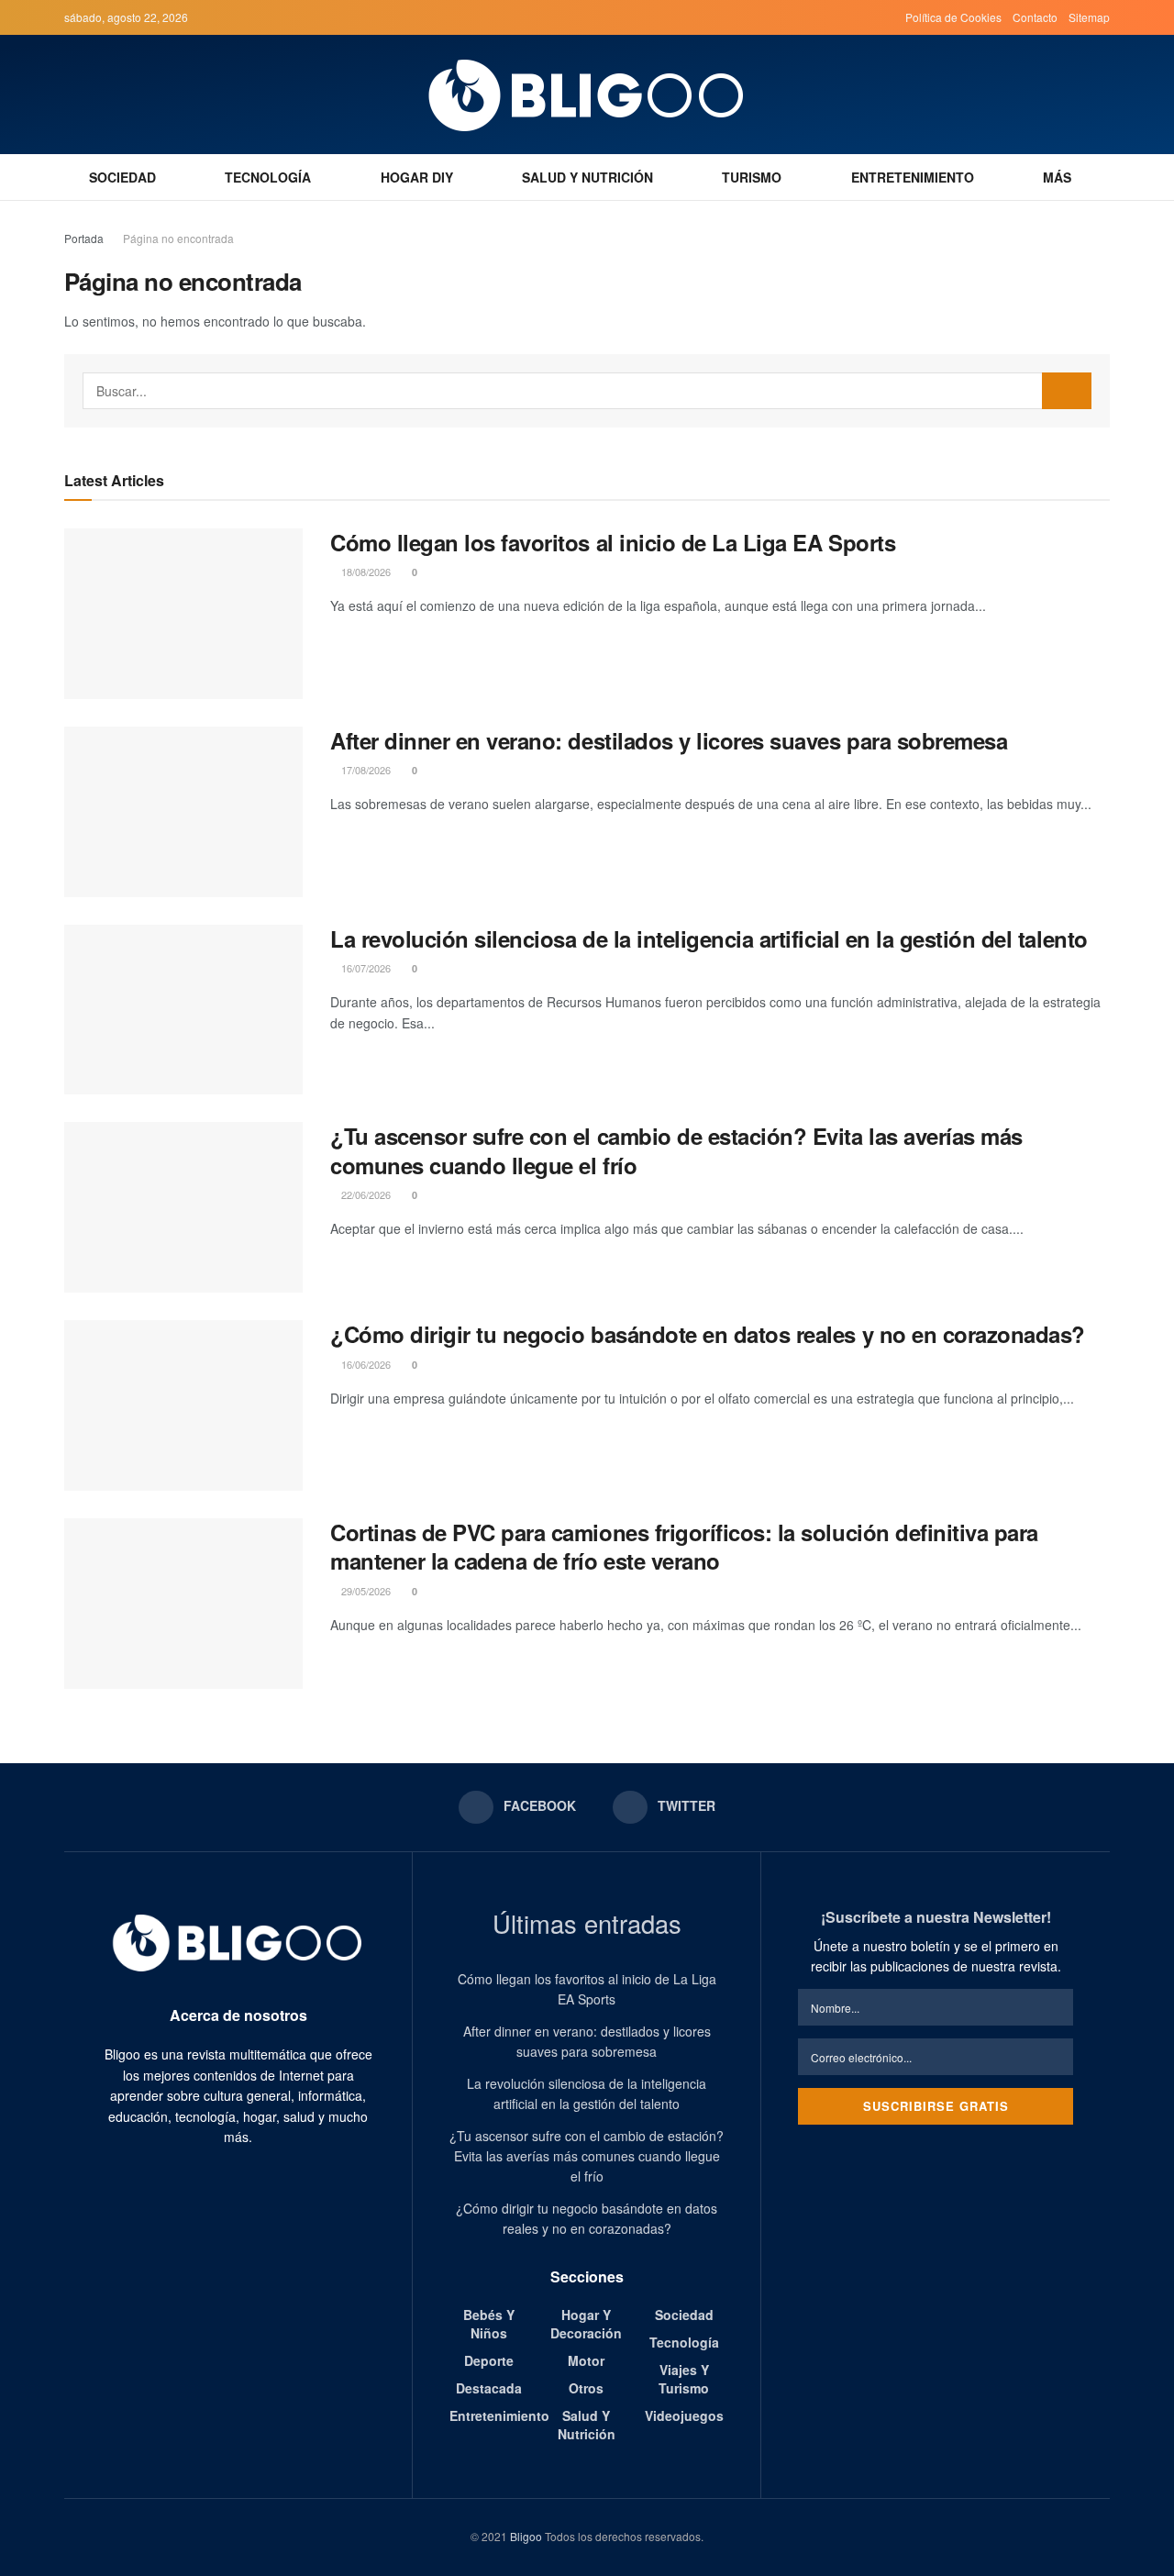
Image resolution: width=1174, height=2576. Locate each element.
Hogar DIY (417, 177)
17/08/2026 (365, 770)
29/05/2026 (365, 1591)
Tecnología (268, 177)
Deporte (489, 2360)
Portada (84, 238)
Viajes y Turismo (684, 2379)
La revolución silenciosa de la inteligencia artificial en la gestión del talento (709, 938)
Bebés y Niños (489, 2324)
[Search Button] (1067, 391)
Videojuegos (684, 2415)
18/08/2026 (365, 572)
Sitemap (1089, 17)
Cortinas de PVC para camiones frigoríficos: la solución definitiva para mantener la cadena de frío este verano (684, 1546)
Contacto (1035, 17)
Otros (586, 2388)
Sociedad (122, 177)
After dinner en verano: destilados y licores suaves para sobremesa (669, 740)
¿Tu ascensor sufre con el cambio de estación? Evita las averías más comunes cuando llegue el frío (676, 1150)
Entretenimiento (913, 177)
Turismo (752, 177)
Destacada (489, 2388)
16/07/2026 (365, 968)
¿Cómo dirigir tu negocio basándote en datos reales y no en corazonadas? (708, 1334)
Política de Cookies (953, 17)
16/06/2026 (365, 1364)
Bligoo (526, 2536)
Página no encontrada (178, 238)
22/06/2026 (365, 1194)
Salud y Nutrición (587, 177)
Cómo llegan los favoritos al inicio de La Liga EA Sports (613, 542)
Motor (586, 2360)
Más (1057, 177)
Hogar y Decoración (586, 2324)
